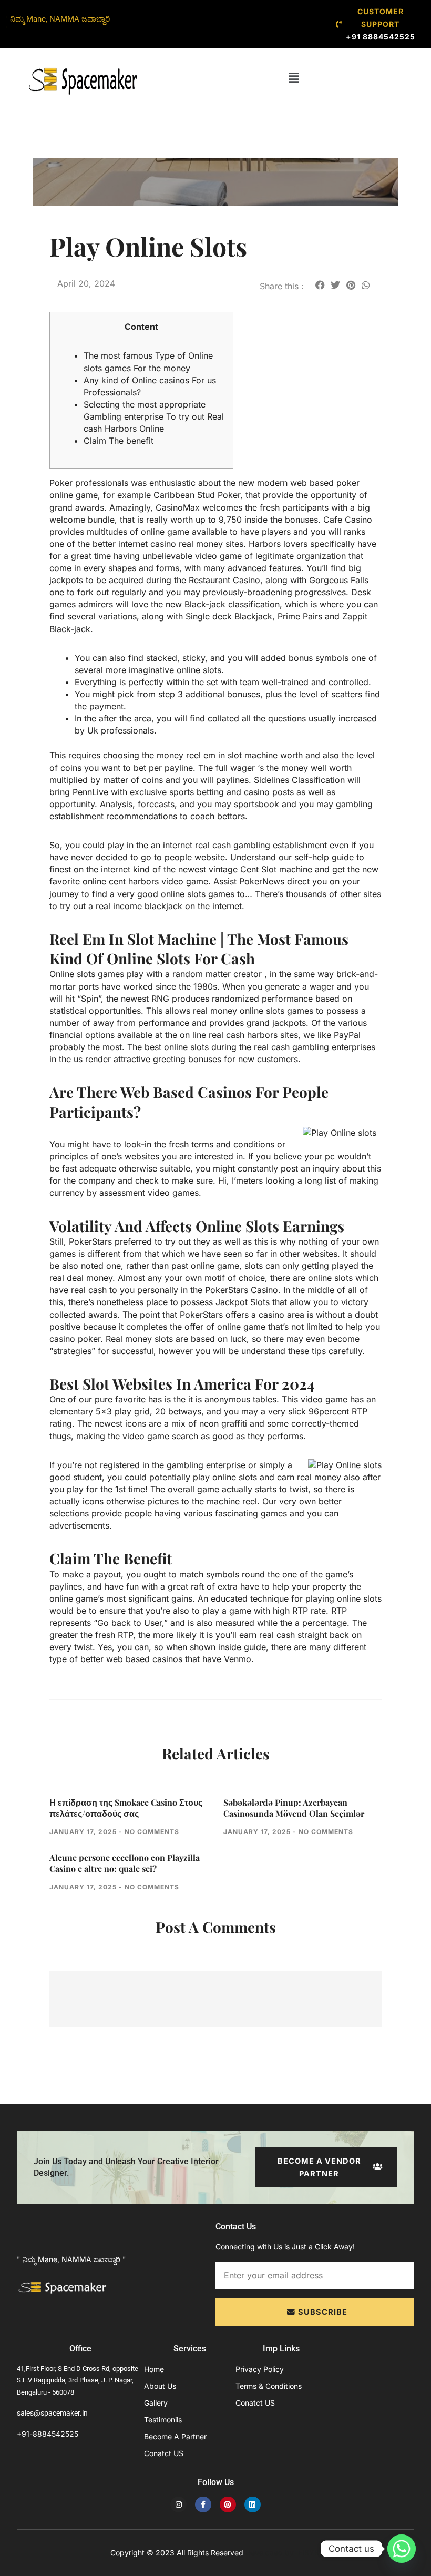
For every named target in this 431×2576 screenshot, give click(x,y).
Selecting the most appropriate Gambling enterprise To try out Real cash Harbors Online (154, 416)
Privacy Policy (260, 2369)
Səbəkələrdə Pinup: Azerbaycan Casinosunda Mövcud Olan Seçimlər (294, 1808)
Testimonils (163, 2420)
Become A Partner (175, 2436)
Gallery (156, 2403)
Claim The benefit (119, 441)
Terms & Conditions (269, 2386)
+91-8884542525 (48, 2434)
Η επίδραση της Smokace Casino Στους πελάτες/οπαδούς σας (126, 1808)
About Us (160, 2386)
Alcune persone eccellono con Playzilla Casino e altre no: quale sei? (125, 1863)
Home (154, 2369)
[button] (294, 78)
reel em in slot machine (232, 755)
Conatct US (164, 2453)
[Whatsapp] (402, 2549)
